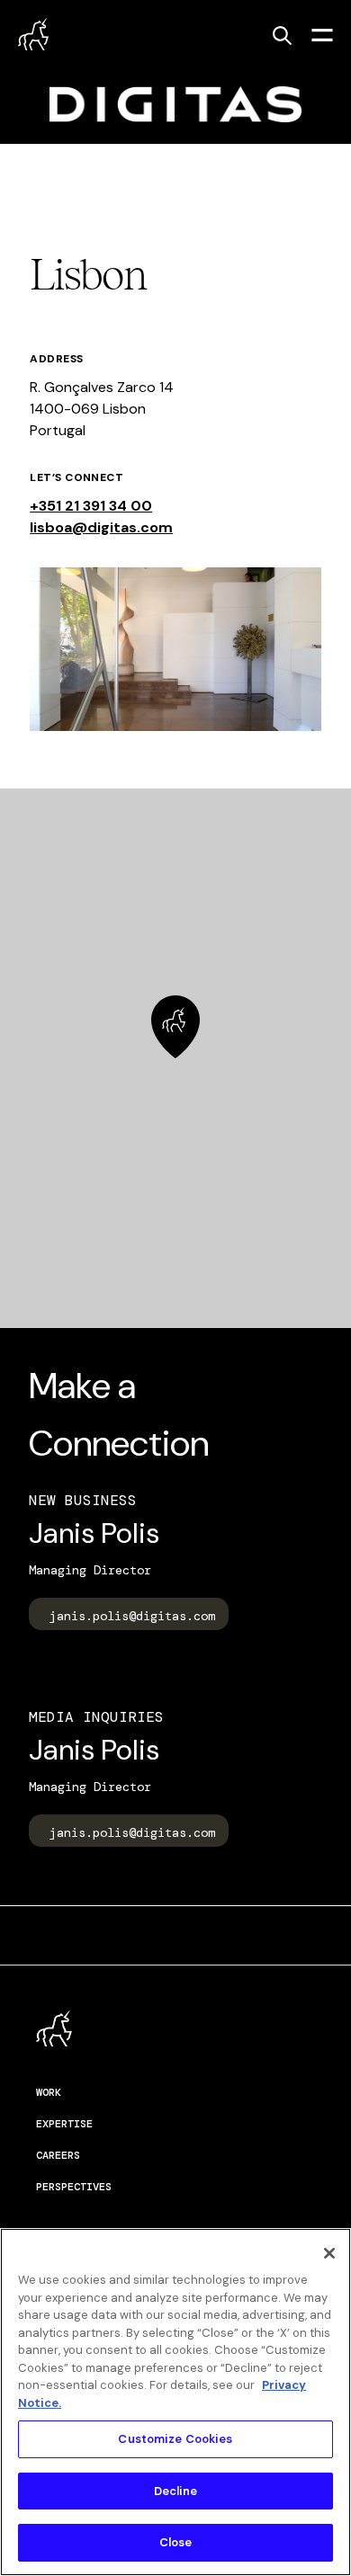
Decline (176, 2491)
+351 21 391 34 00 (91, 506)
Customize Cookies (175, 2439)
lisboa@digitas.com (101, 527)
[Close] (329, 2253)
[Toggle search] (282, 35)
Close (176, 2542)
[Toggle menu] (322, 34)
